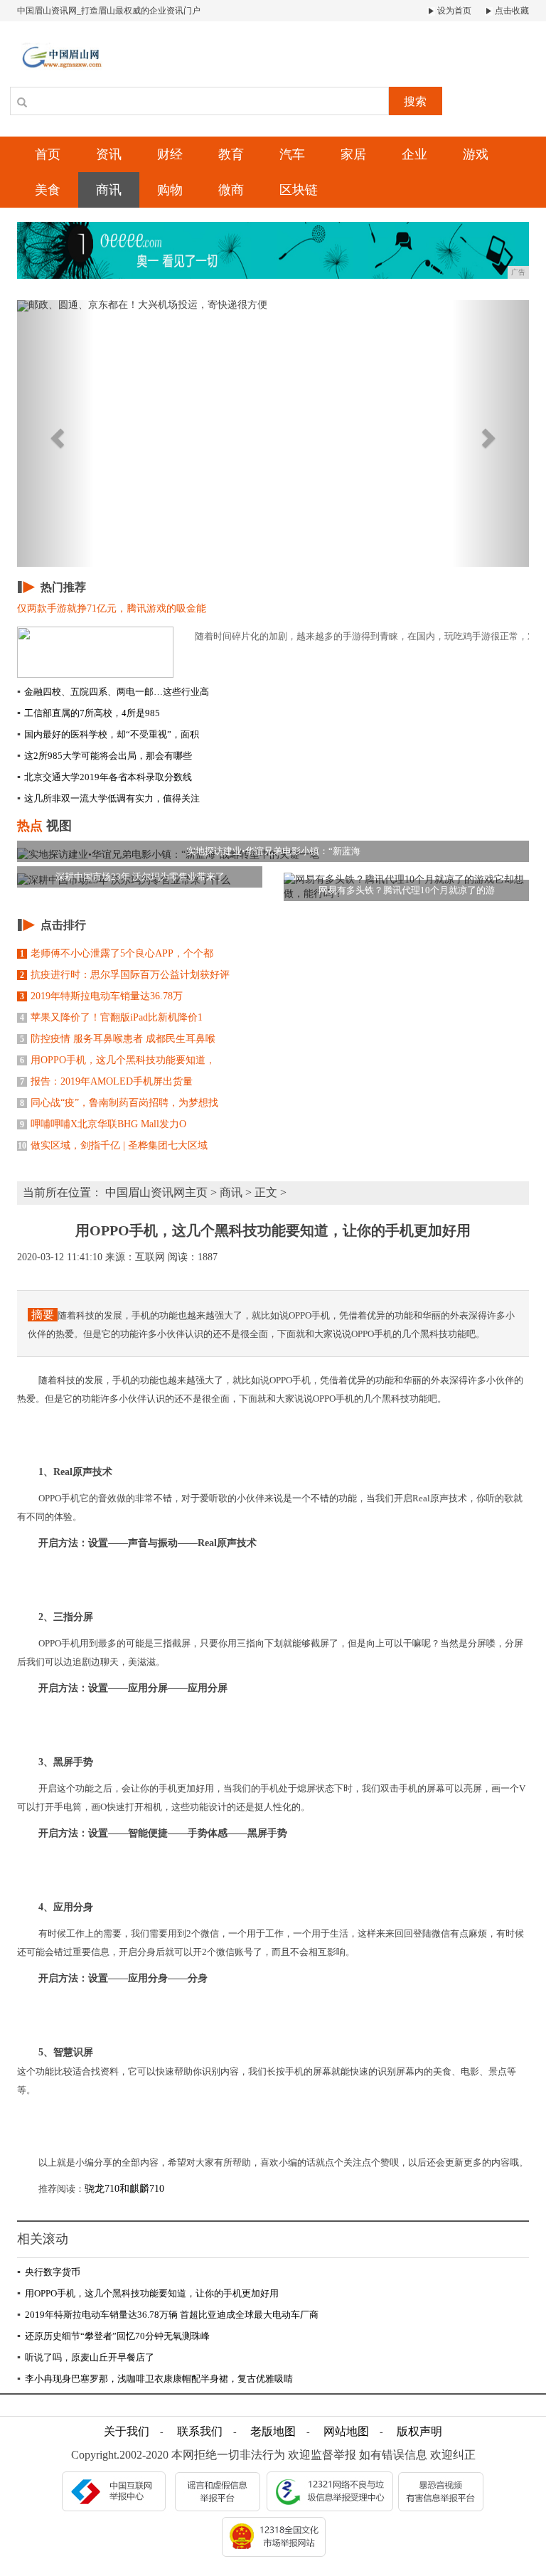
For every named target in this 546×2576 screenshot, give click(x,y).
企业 (414, 154)
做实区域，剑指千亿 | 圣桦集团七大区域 (113, 1145)
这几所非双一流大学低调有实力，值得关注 (108, 798)
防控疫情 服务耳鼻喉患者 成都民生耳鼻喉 (118, 1039)
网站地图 (346, 2431)
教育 (231, 154)
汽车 (292, 154)
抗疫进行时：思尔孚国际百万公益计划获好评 (125, 975)
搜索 (415, 101)
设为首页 (453, 11)
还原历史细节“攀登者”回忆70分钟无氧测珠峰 (113, 2336)
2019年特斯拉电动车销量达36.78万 (101, 996)
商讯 (109, 190)
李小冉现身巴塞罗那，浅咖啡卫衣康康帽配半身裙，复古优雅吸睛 (155, 2379)
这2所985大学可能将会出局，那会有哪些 (105, 756)
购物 (170, 190)
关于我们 (127, 2431)
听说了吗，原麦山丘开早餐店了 (86, 2357)
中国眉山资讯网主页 (156, 1192)
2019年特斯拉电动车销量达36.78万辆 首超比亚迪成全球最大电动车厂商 (168, 2315)
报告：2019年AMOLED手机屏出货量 (106, 1081)
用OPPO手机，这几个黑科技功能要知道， (118, 1060)
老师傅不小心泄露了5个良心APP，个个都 (117, 953)
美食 (48, 190)
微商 (231, 190)
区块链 (299, 190)
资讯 (109, 154)
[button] (55, 433)
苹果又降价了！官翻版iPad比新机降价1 (111, 1017)
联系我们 (200, 2431)
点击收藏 (511, 11)
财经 (170, 154)
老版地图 (273, 2431)
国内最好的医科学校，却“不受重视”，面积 (108, 734)
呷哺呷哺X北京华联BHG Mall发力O (103, 1124)
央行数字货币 (49, 2272)
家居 (353, 154)
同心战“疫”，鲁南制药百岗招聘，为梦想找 (119, 1103)
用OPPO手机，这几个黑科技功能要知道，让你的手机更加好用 (148, 2293)
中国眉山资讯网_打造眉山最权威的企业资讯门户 (109, 11)
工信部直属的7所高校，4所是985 (89, 713)
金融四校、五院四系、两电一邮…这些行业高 (113, 692)
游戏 (476, 154)
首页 (48, 154)
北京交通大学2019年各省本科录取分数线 (105, 777)
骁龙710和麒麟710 (124, 2189)
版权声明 (419, 2431)
